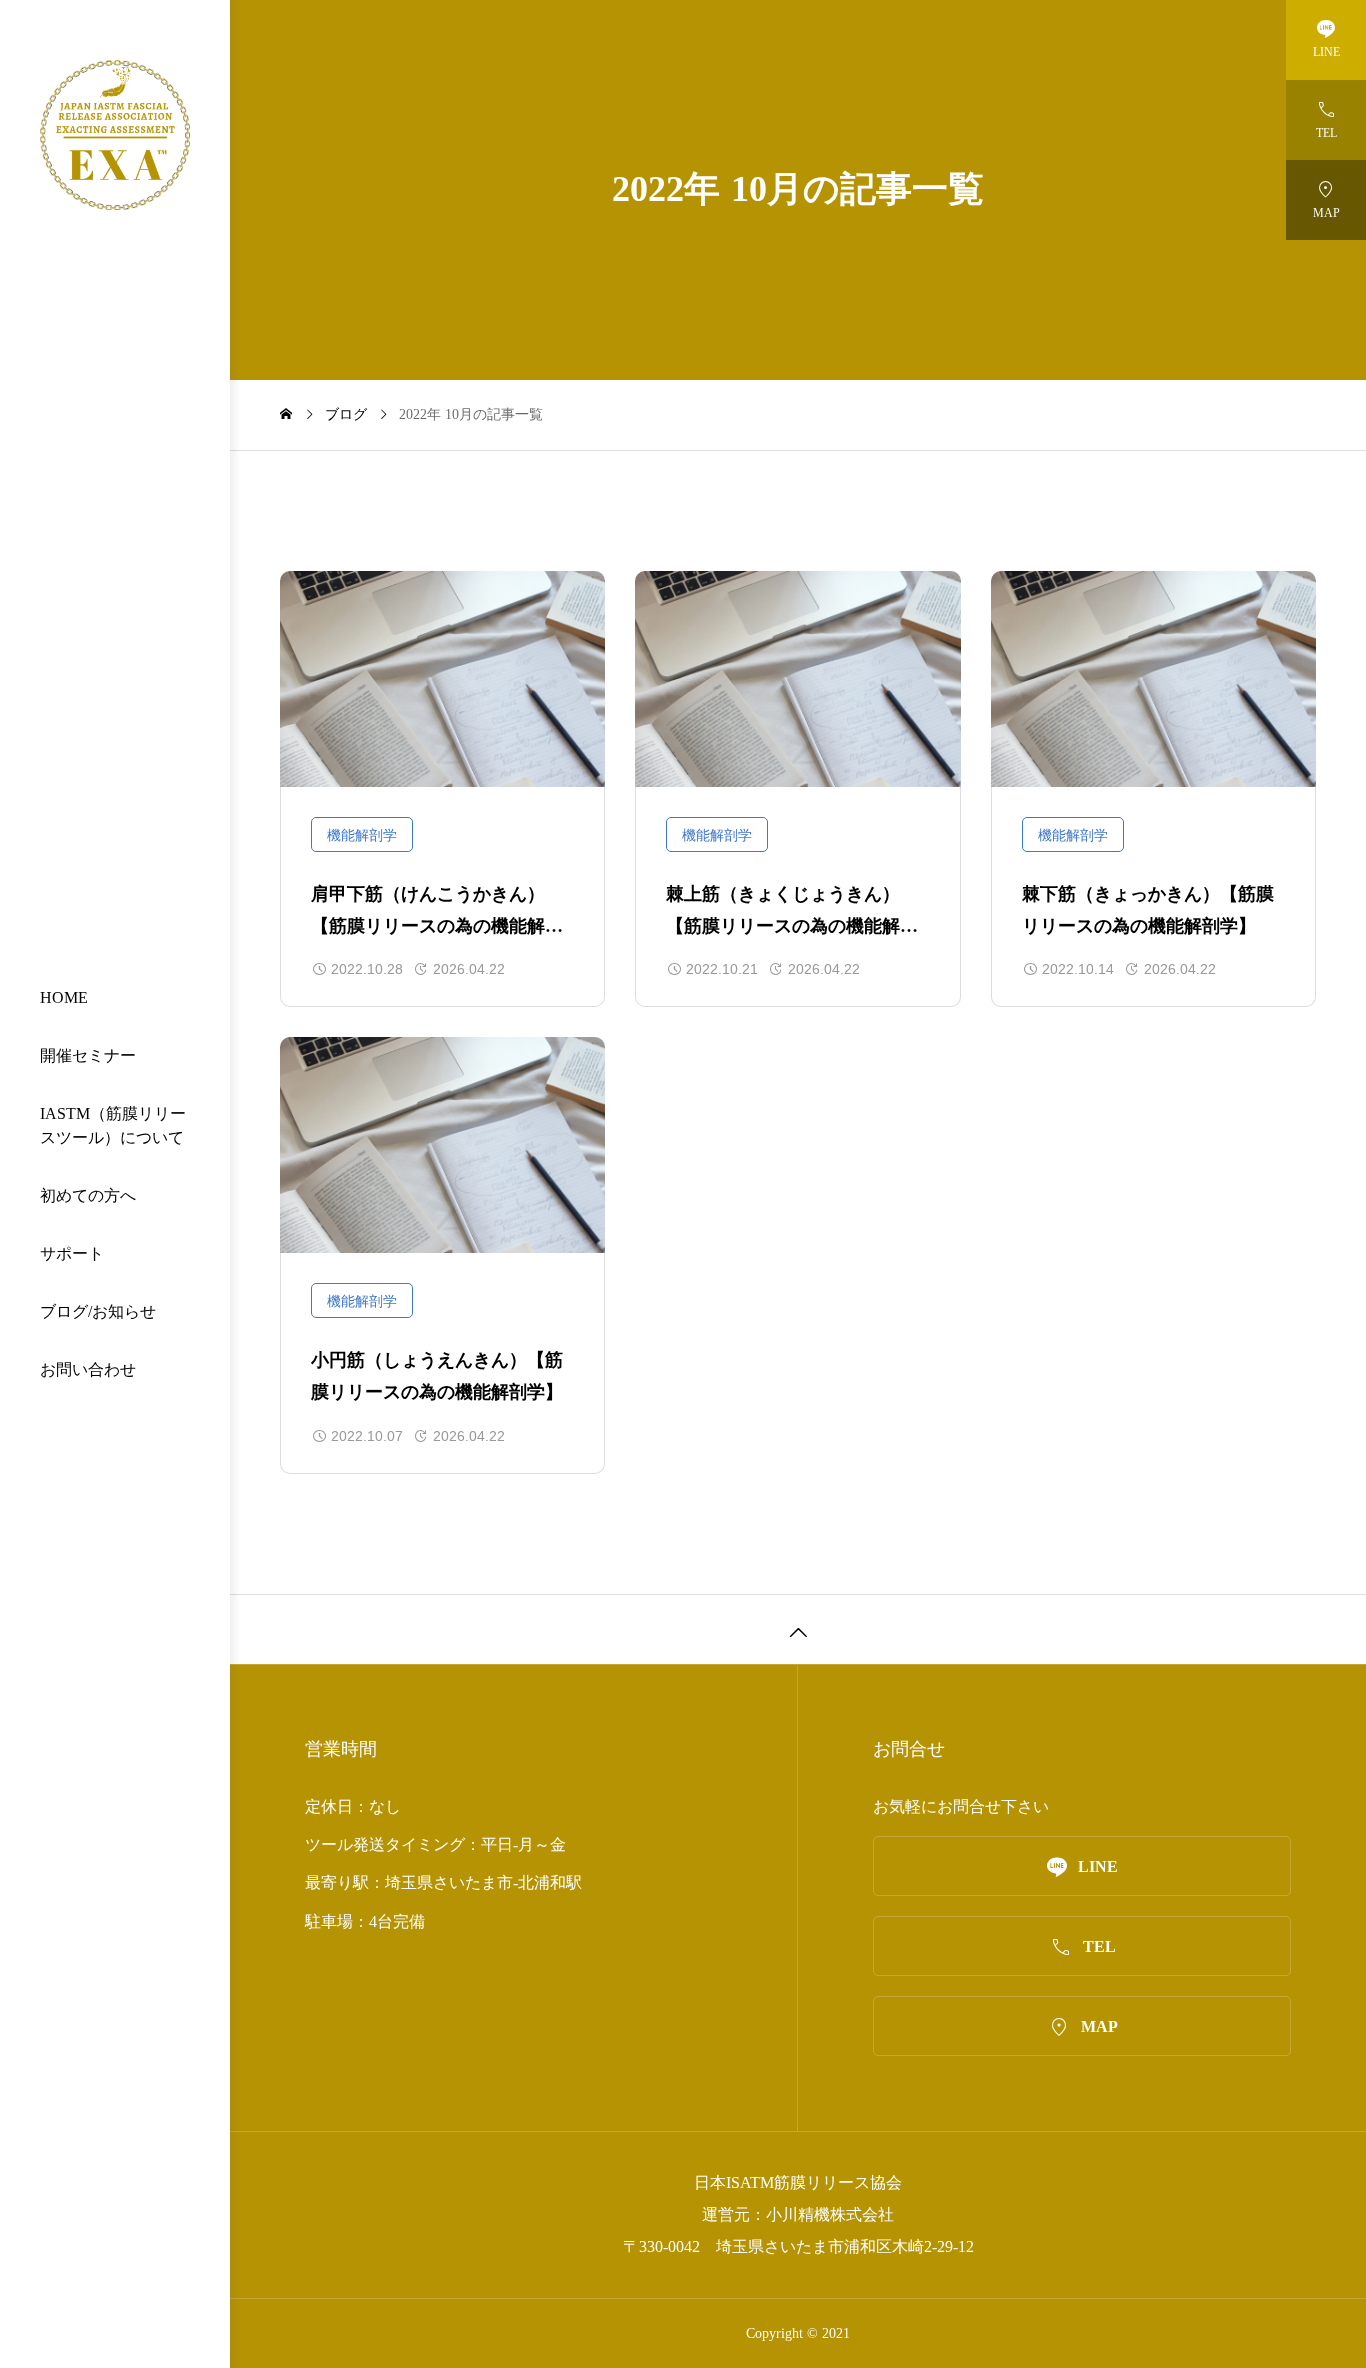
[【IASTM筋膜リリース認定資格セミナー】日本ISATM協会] (115, 135)
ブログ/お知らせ (98, 1311)
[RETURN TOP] (798, 1629)
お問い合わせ (88, 1369)
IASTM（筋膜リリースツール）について (113, 1125)
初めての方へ (88, 1195)
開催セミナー (88, 1055)
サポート (72, 1253)
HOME (64, 997)
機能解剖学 (362, 835)
